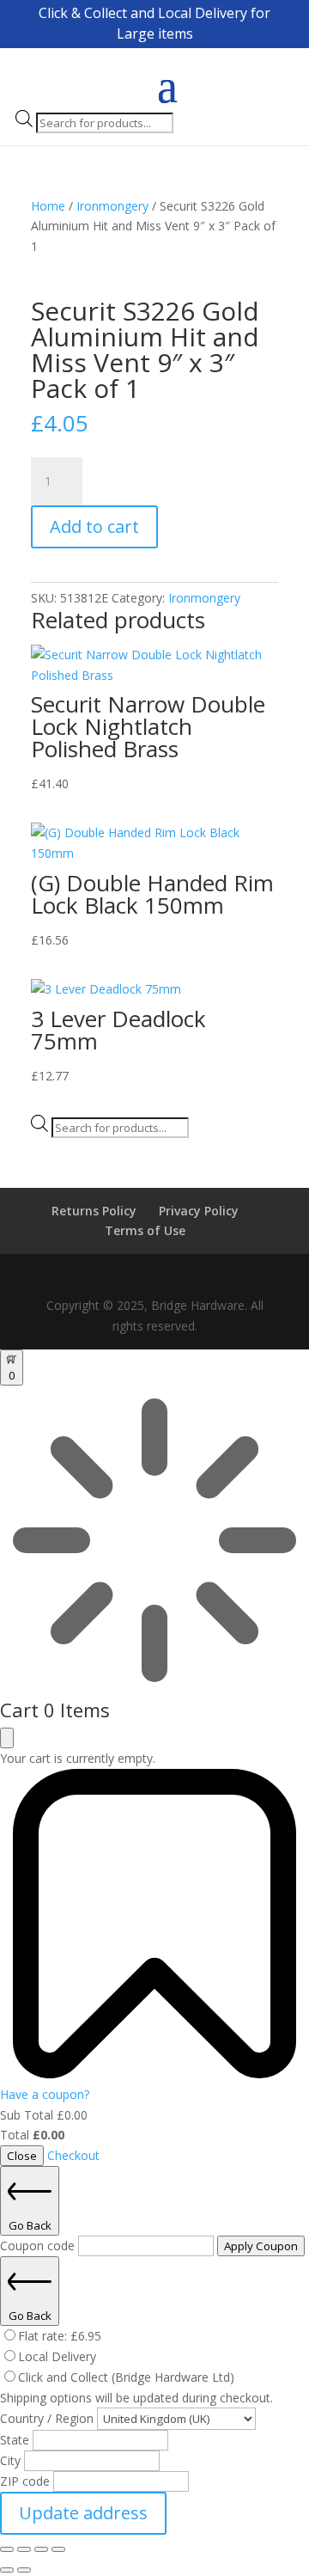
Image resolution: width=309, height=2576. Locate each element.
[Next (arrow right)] (24, 2570)
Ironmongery (112, 206)
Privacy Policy (199, 1211)
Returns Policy (94, 1211)
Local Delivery (57, 2356)
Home (48, 206)
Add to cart (94, 526)
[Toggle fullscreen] (24, 2549)
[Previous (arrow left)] (7, 2570)
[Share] (41, 2549)
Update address (83, 2513)
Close (22, 2156)
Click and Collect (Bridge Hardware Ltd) (126, 2377)
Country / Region (48, 2418)
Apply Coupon (261, 2246)
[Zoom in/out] (7, 2549)
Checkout (73, 2155)
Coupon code (39, 2246)
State (16, 2440)
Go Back (30, 2225)
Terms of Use (145, 1230)
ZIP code (27, 2481)
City (12, 2460)
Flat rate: (60, 2336)
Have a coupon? (45, 2094)
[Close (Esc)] (58, 2549)
